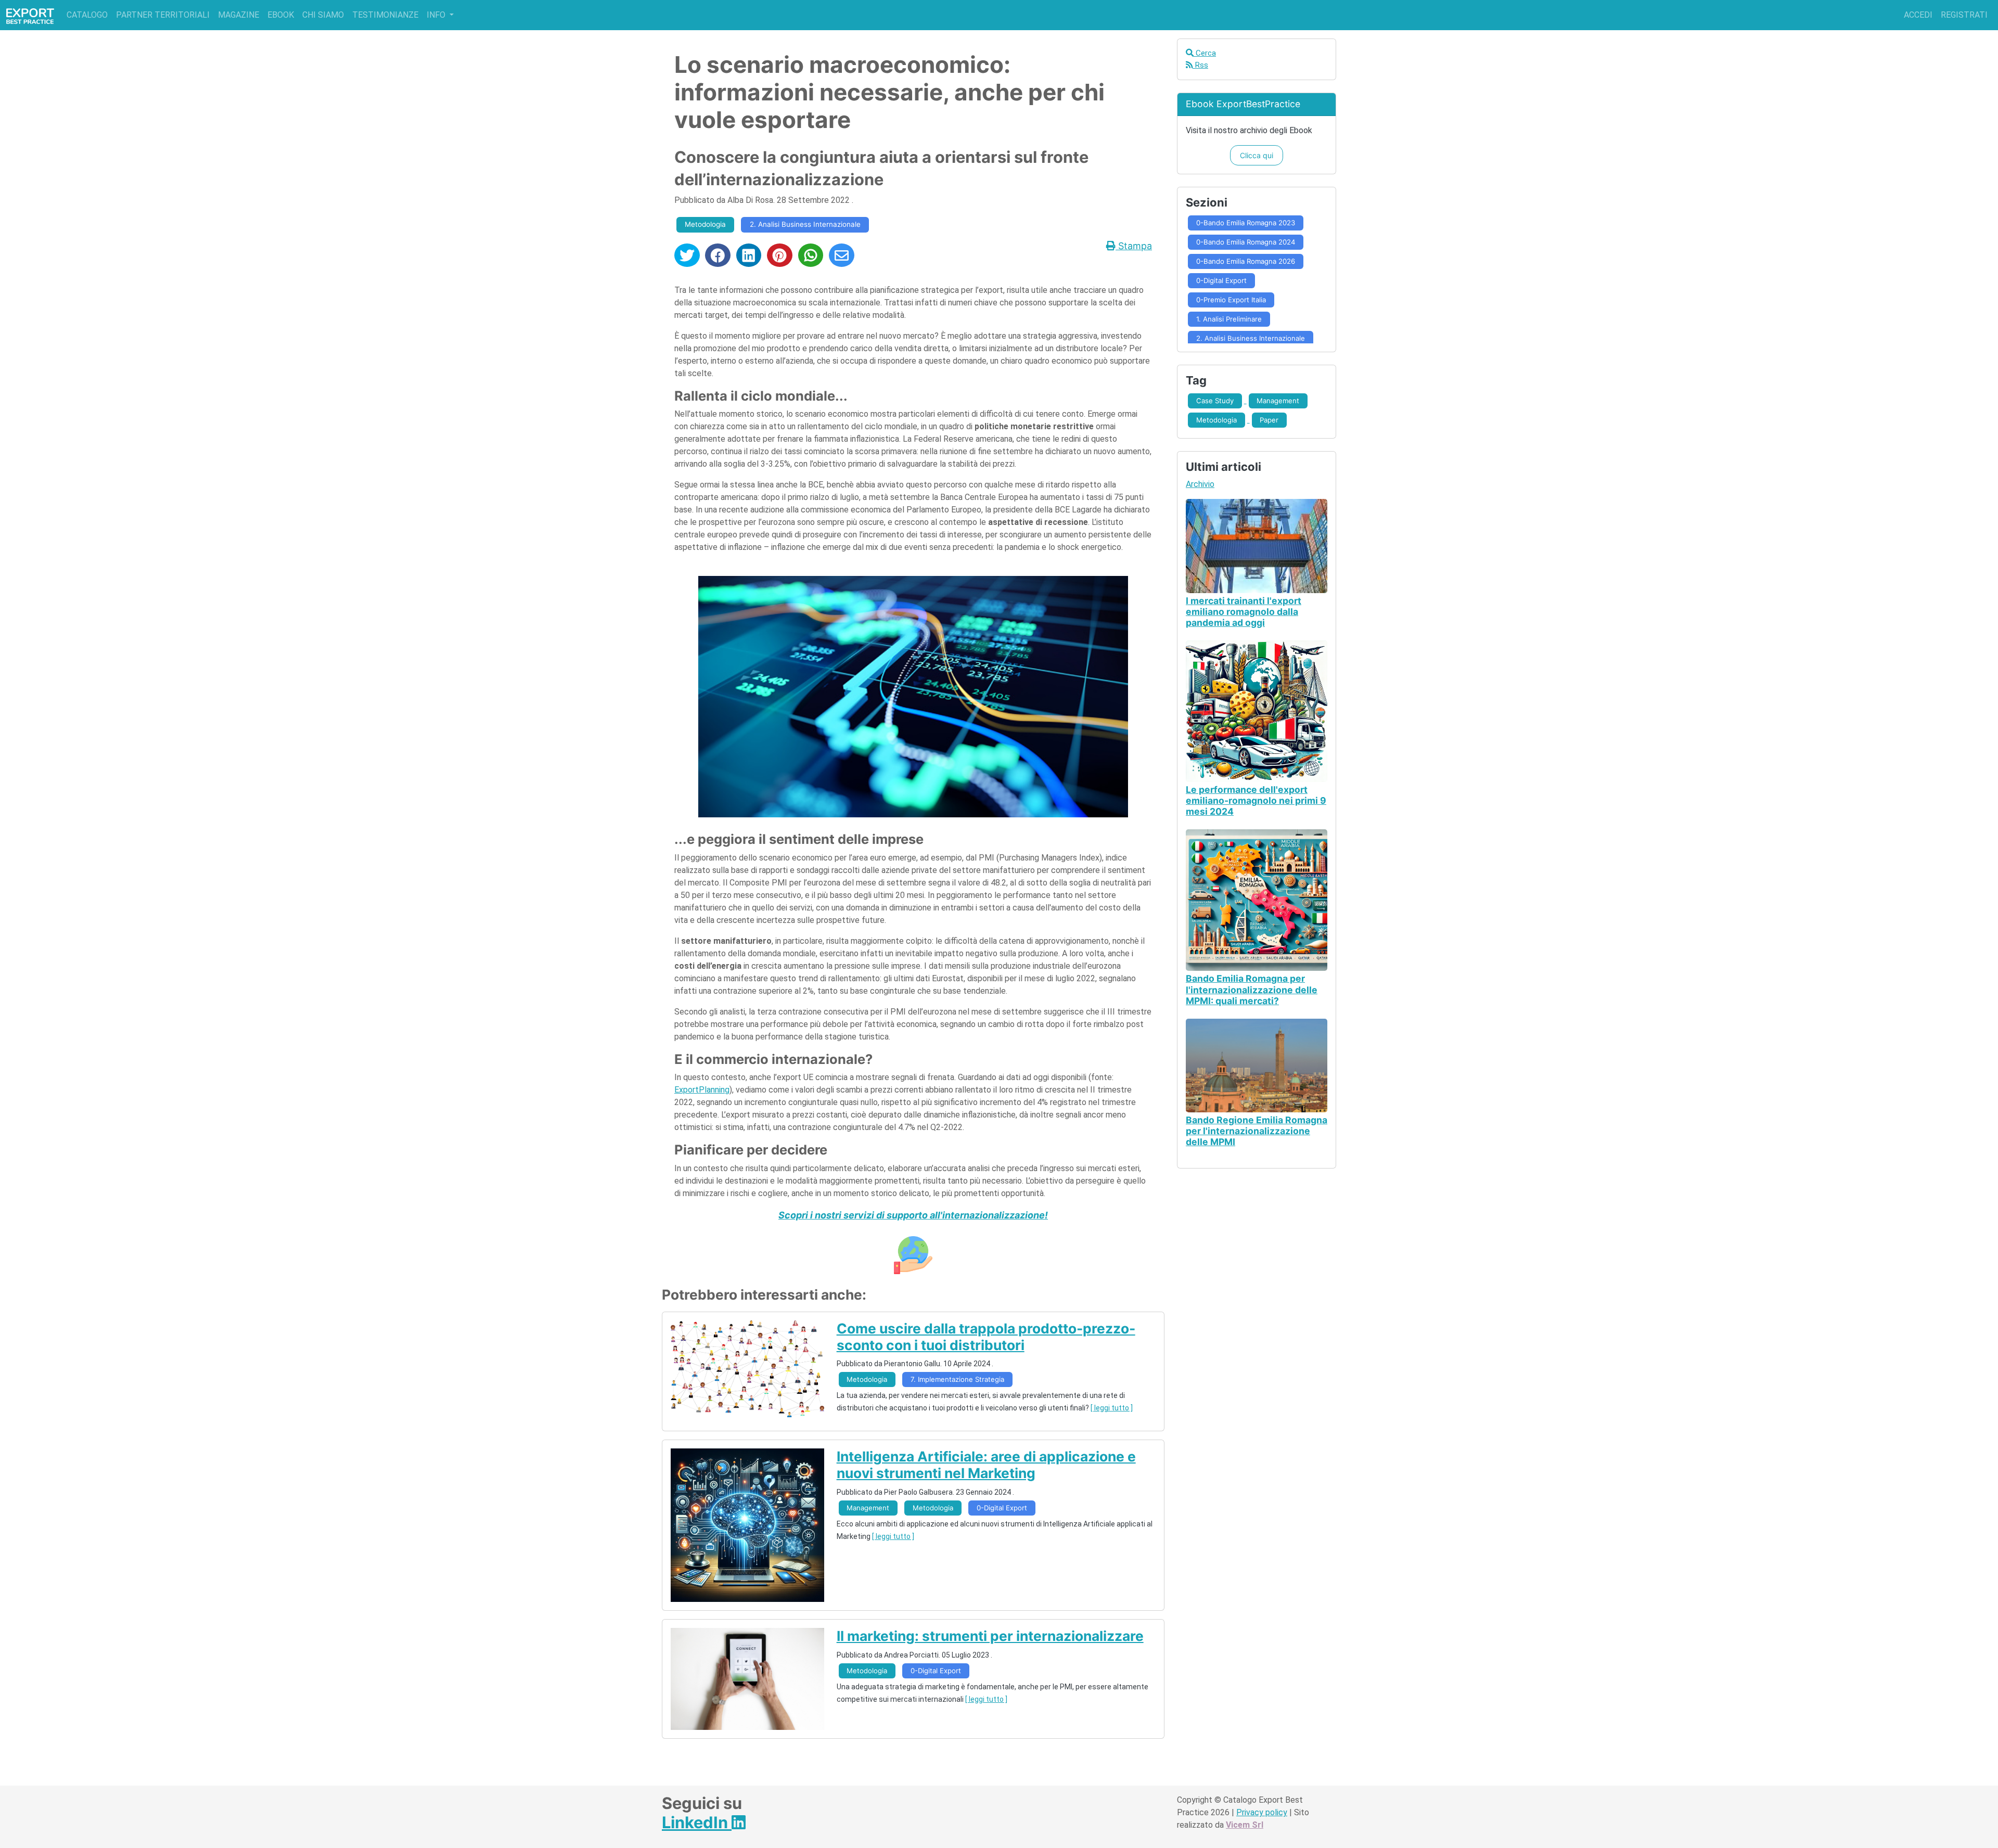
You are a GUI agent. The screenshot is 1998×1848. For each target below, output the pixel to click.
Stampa (1134, 246)
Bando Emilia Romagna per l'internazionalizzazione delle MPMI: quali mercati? (1252, 989)
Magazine (239, 15)
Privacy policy (1262, 1812)
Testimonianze (385, 15)
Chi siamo (323, 15)
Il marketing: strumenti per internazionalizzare (990, 1636)
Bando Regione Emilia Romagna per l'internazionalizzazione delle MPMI (1257, 1131)
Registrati (1964, 15)
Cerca (1205, 53)
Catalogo (87, 15)
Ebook (281, 15)
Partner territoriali (163, 15)
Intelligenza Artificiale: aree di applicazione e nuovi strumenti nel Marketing (986, 1465)
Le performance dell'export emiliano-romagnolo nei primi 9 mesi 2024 (1256, 800)
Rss (1200, 65)
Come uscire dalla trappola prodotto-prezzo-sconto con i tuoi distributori (986, 1337)
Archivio (1200, 484)
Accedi (1918, 15)
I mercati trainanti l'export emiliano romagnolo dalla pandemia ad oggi (1244, 612)
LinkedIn (697, 1822)
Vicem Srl (1245, 1825)
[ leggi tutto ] (1112, 1408)
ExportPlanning (702, 1090)
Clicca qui (1257, 155)
